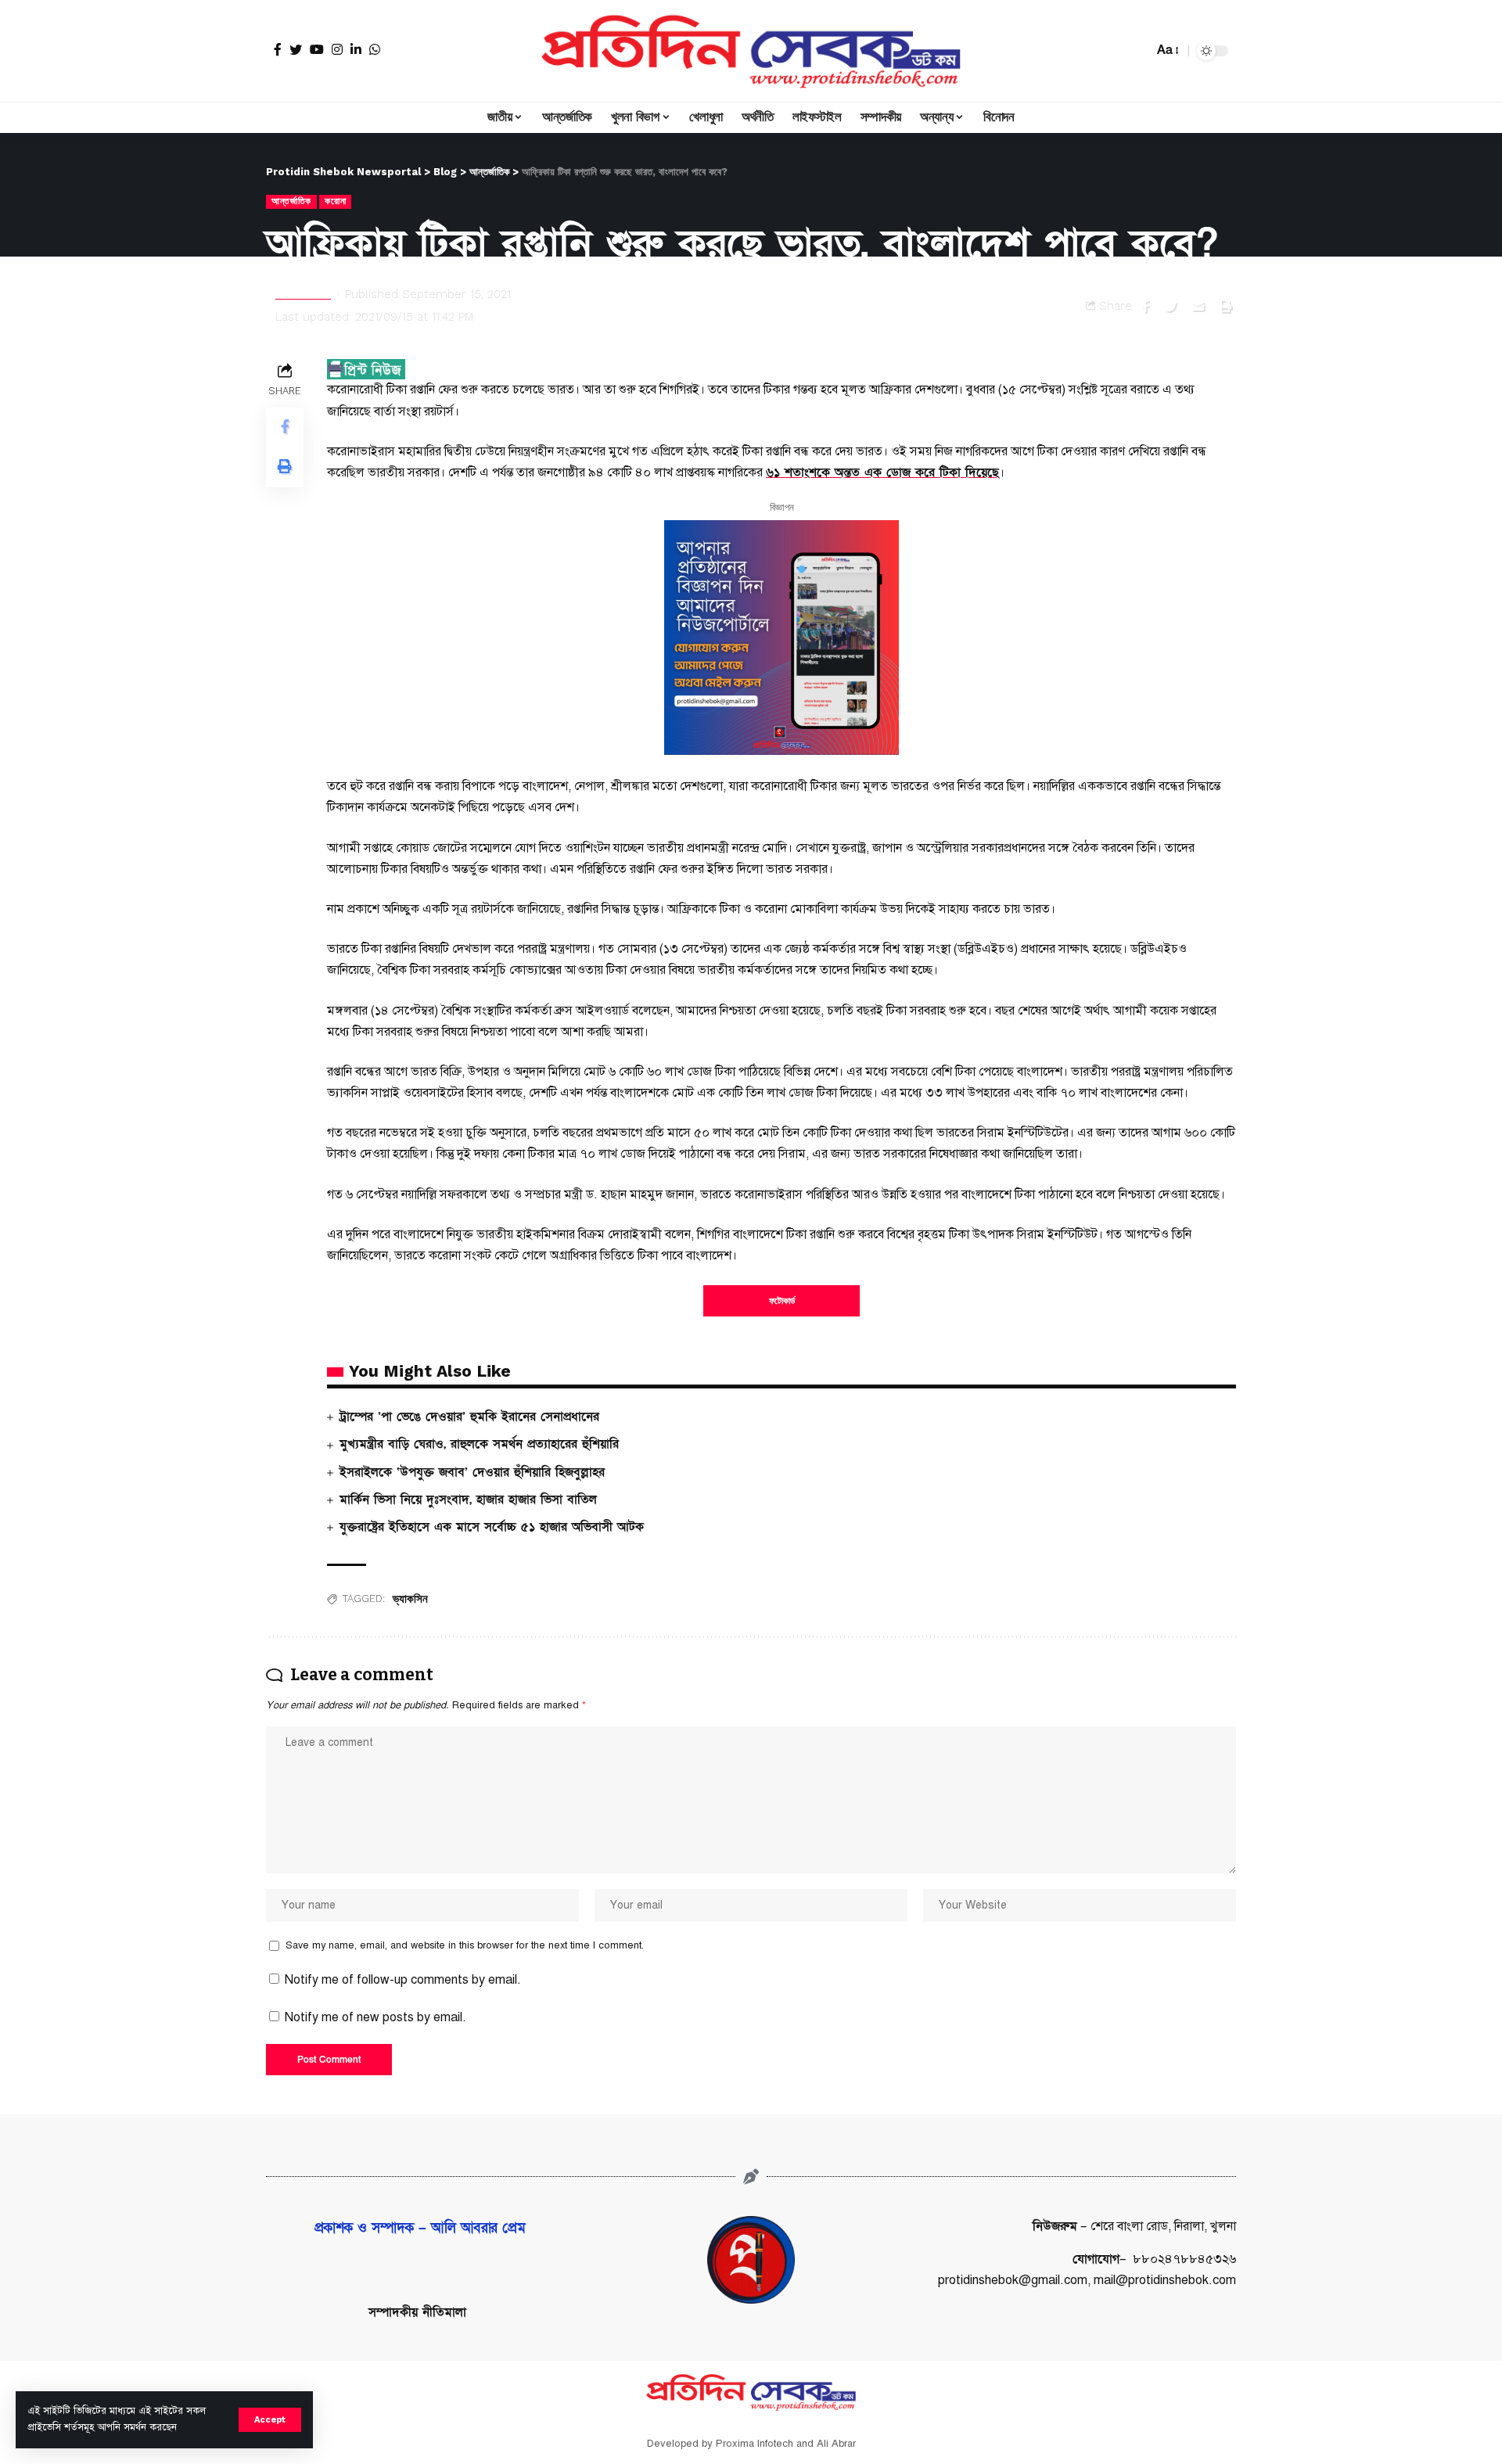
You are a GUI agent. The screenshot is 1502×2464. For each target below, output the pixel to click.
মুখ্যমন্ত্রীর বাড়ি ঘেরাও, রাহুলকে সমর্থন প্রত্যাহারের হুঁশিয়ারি (479, 1444)
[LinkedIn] (356, 49)
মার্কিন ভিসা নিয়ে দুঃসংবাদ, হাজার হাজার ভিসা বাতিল (468, 1500)
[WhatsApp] (375, 49)
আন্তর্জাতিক (291, 201)
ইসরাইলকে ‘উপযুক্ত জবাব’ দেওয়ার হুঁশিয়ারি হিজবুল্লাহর (472, 1472)
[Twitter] (296, 49)
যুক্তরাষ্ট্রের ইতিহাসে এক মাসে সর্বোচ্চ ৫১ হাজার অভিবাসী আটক (492, 1527)
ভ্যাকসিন (410, 1599)
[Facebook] (278, 49)
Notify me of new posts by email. (375, 2017)
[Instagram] (337, 49)
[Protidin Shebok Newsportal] (751, 51)
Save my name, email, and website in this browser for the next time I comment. (465, 1945)
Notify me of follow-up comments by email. (403, 1980)
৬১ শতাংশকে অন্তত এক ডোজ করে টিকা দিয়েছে (882, 472)
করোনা (335, 201)
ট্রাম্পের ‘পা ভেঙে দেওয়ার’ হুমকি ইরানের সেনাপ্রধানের (469, 1417)
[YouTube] (317, 49)
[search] (1137, 51)
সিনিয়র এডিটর (303, 294)
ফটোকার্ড (782, 1301)
